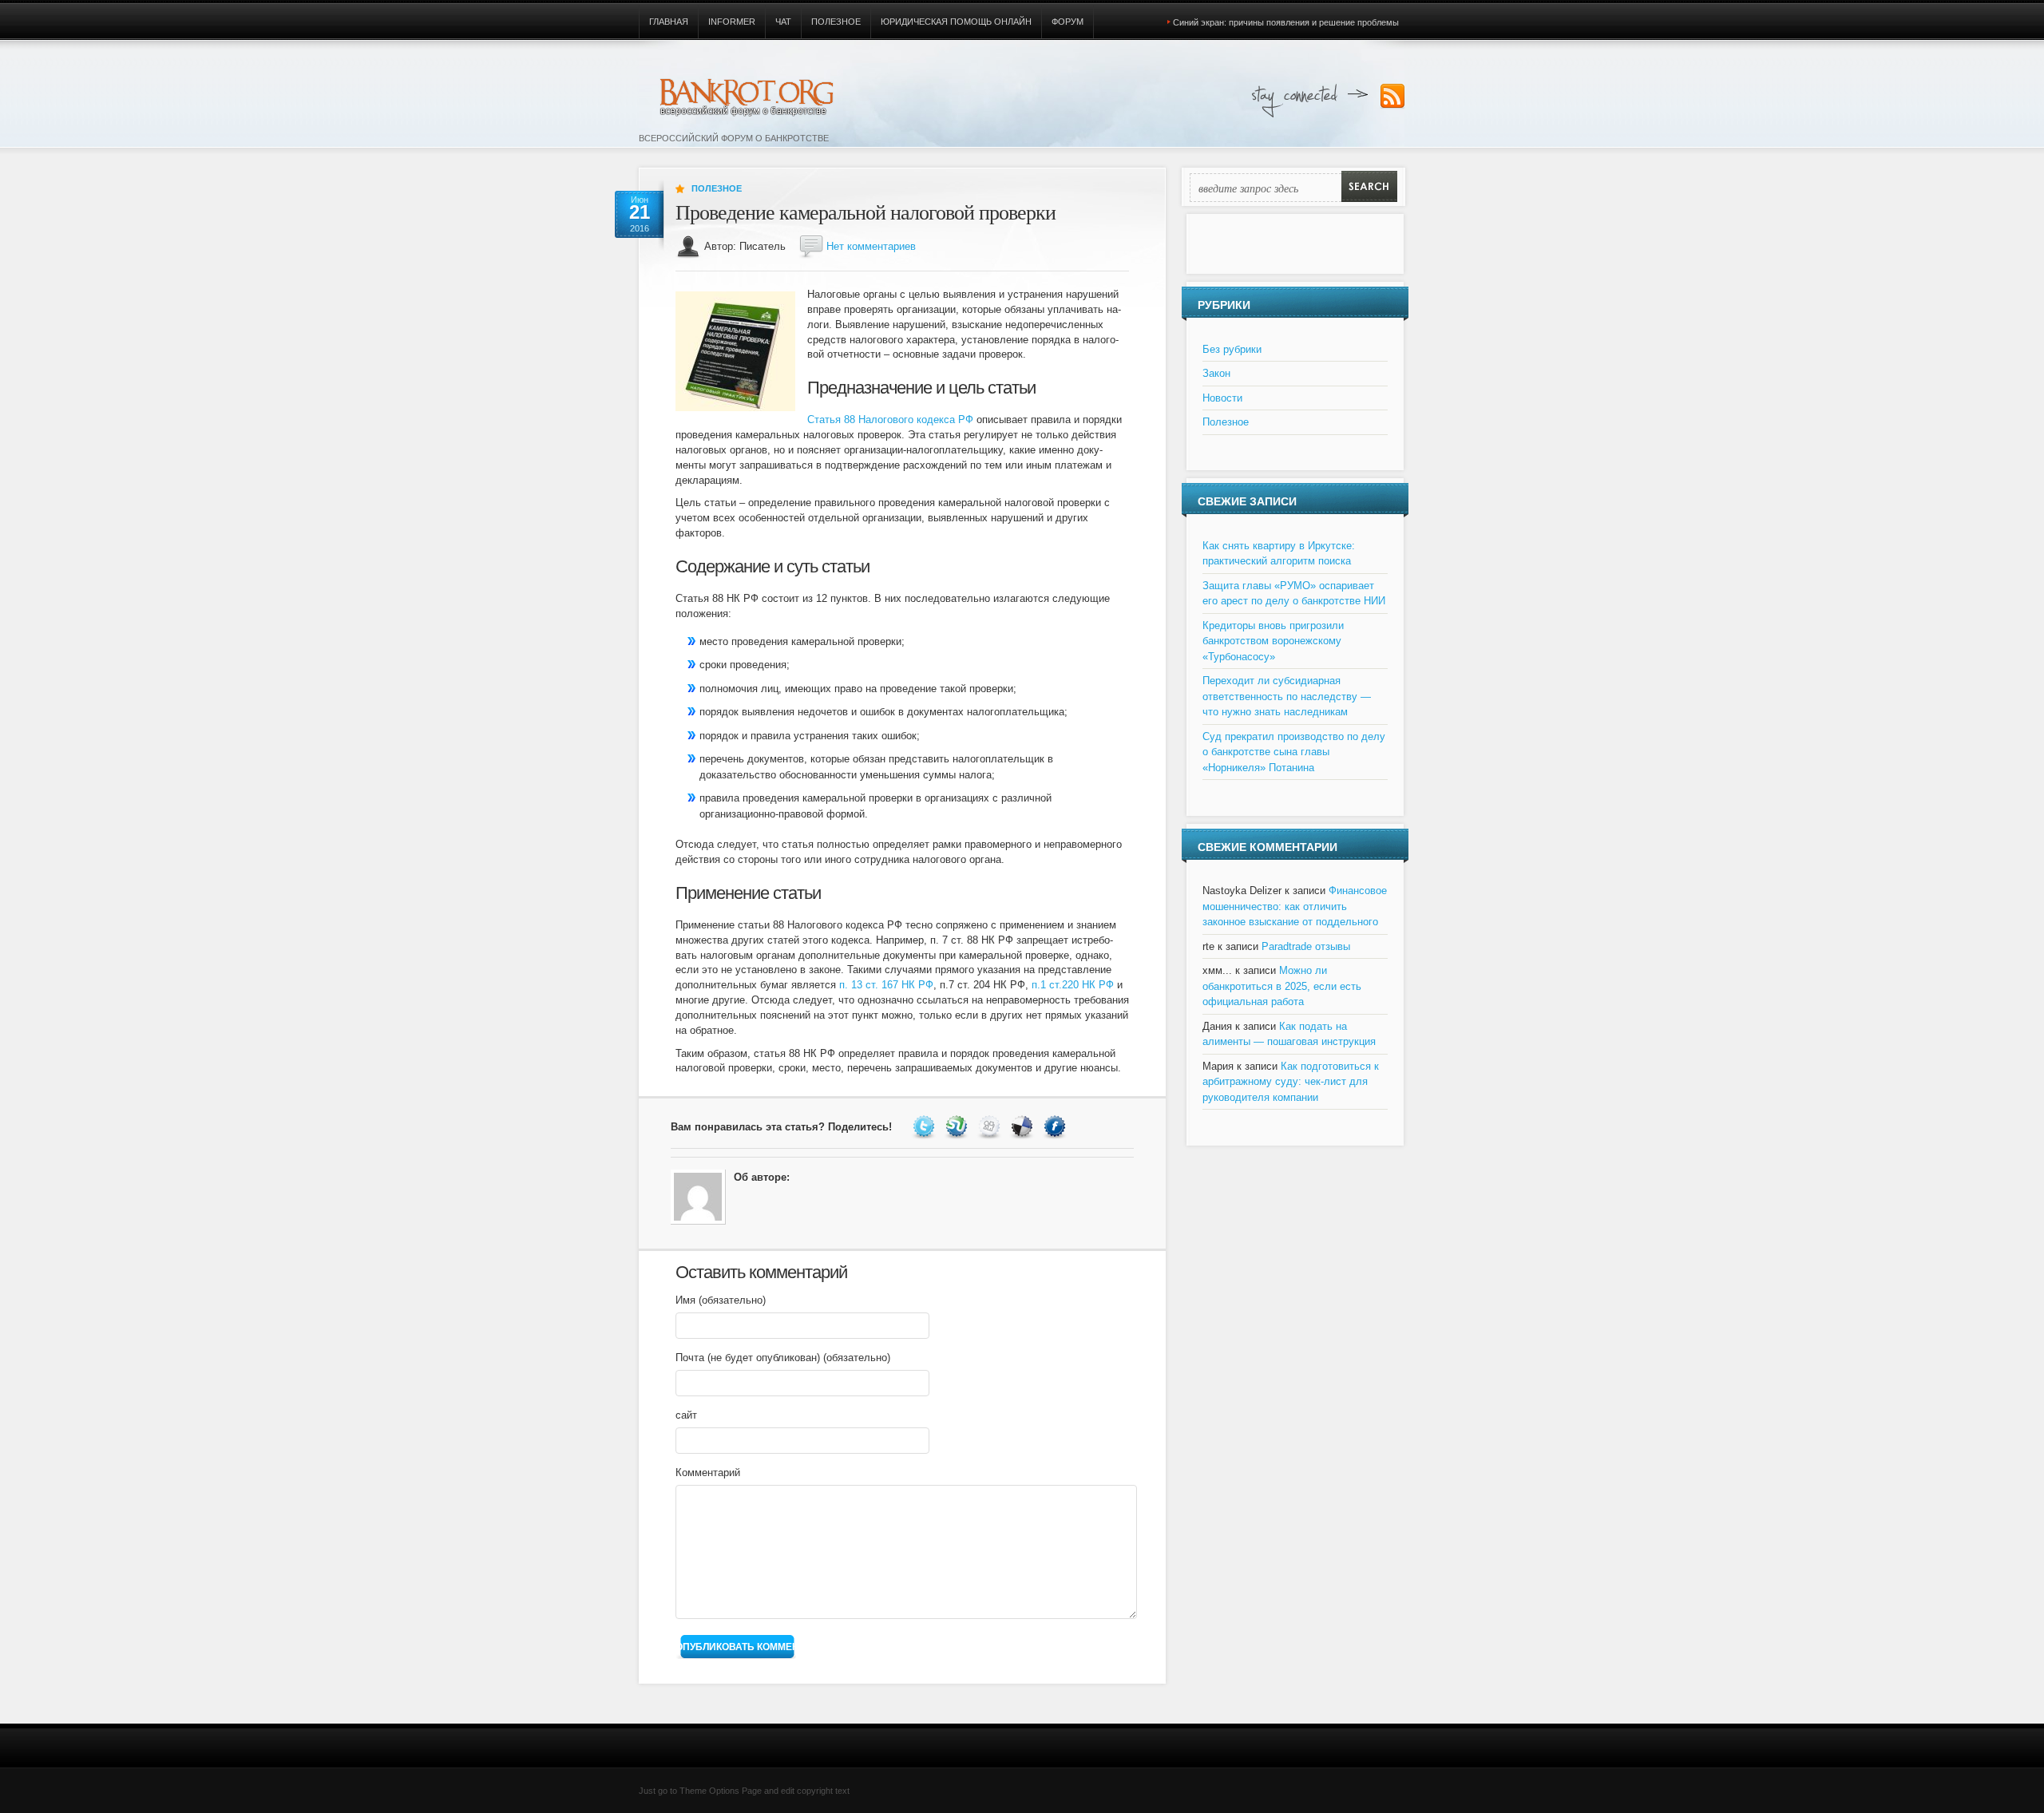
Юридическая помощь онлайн (956, 22)
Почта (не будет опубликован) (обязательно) (783, 1358)
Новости (1222, 398)
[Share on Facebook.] (1057, 1127)
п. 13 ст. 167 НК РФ (886, 985)
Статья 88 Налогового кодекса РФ (890, 420)
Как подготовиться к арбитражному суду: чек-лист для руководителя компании (1291, 1082)
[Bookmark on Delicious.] (1024, 1127)
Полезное (836, 22)
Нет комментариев (871, 246)
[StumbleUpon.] (959, 1127)
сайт (686, 1415)
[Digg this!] (991, 1127)
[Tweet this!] (926, 1127)
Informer (732, 22)
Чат (783, 22)
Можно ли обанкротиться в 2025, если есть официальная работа (1282, 986)
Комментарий (708, 1473)
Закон (1216, 373)
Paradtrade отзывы (1306, 946)
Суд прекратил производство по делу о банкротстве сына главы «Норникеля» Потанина (1294, 752)
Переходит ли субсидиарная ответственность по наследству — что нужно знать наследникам (1287, 696)
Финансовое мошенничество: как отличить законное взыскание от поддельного (1295, 906)
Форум (1068, 22)
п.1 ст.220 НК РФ (1073, 985)
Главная (669, 22)
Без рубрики (1232, 349)
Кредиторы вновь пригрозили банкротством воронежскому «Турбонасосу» (1273, 641)
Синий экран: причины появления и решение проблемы (1286, 22)
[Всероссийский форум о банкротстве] (739, 94)
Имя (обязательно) (721, 1300)
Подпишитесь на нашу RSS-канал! (1392, 97)
